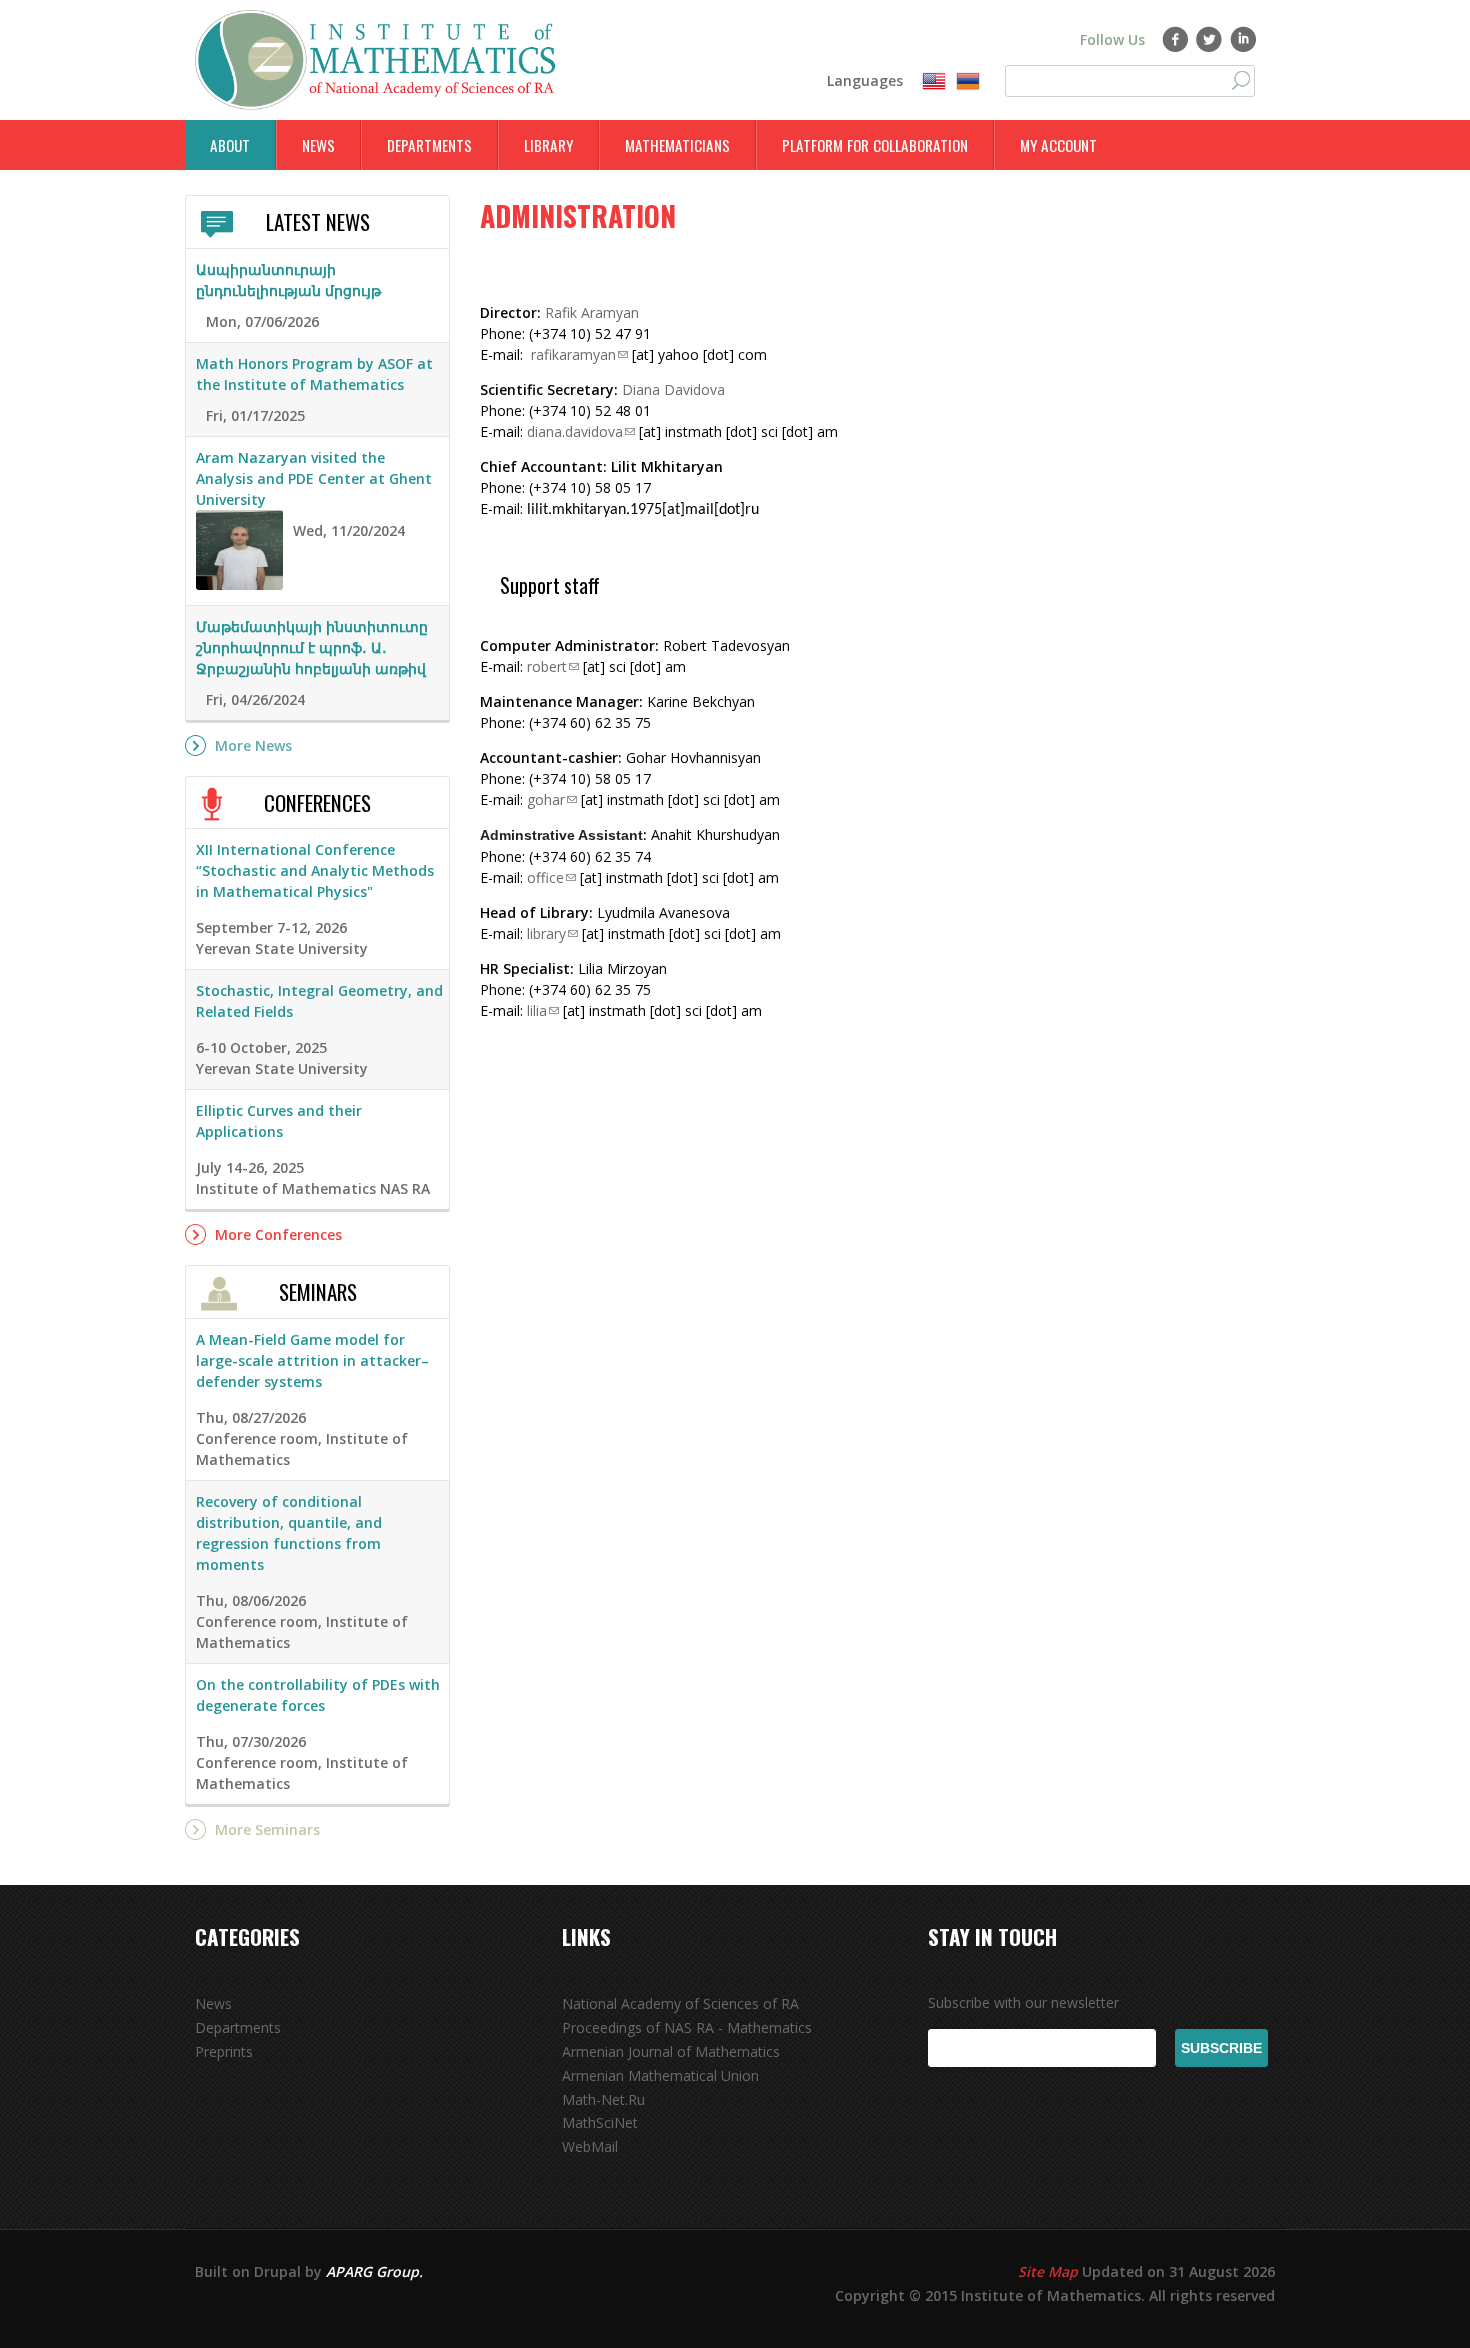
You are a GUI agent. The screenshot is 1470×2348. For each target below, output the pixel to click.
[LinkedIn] (1243, 39)
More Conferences (278, 1234)
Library (548, 145)
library (546, 933)
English (934, 81)
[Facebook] (1175, 39)
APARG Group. (374, 2271)
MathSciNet (600, 2122)
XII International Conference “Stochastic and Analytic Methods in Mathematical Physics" (315, 870)
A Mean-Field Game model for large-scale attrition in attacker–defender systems (312, 1360)
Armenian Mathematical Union (660, 2075)
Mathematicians (677, 145)
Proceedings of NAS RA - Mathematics (687, 2027)
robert (547, 666)
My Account (1058, 145)
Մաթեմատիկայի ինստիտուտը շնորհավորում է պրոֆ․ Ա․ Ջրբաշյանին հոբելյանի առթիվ (312, 647)
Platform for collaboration (875, 145)
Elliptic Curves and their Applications (279, 1121)
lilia (537, 1010)
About (230, 145)
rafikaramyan (573, 354)
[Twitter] (1209, 39)
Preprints (224, 2051)
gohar (546, 799)
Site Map (1048, 2271)
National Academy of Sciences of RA (680, 2003)
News (318, 145)
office (545, 877)
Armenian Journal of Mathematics (671, 2051)
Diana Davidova (673, 389)
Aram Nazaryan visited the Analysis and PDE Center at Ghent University (314, 478)
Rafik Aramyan (592, 312)
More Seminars (267, 1829)
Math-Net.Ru (603, 2099)
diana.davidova (575, 431)
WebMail (590, 2146)
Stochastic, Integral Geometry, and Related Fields (319, 1001)
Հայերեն (968, 81)
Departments (429, 145)
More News (253, 745)
